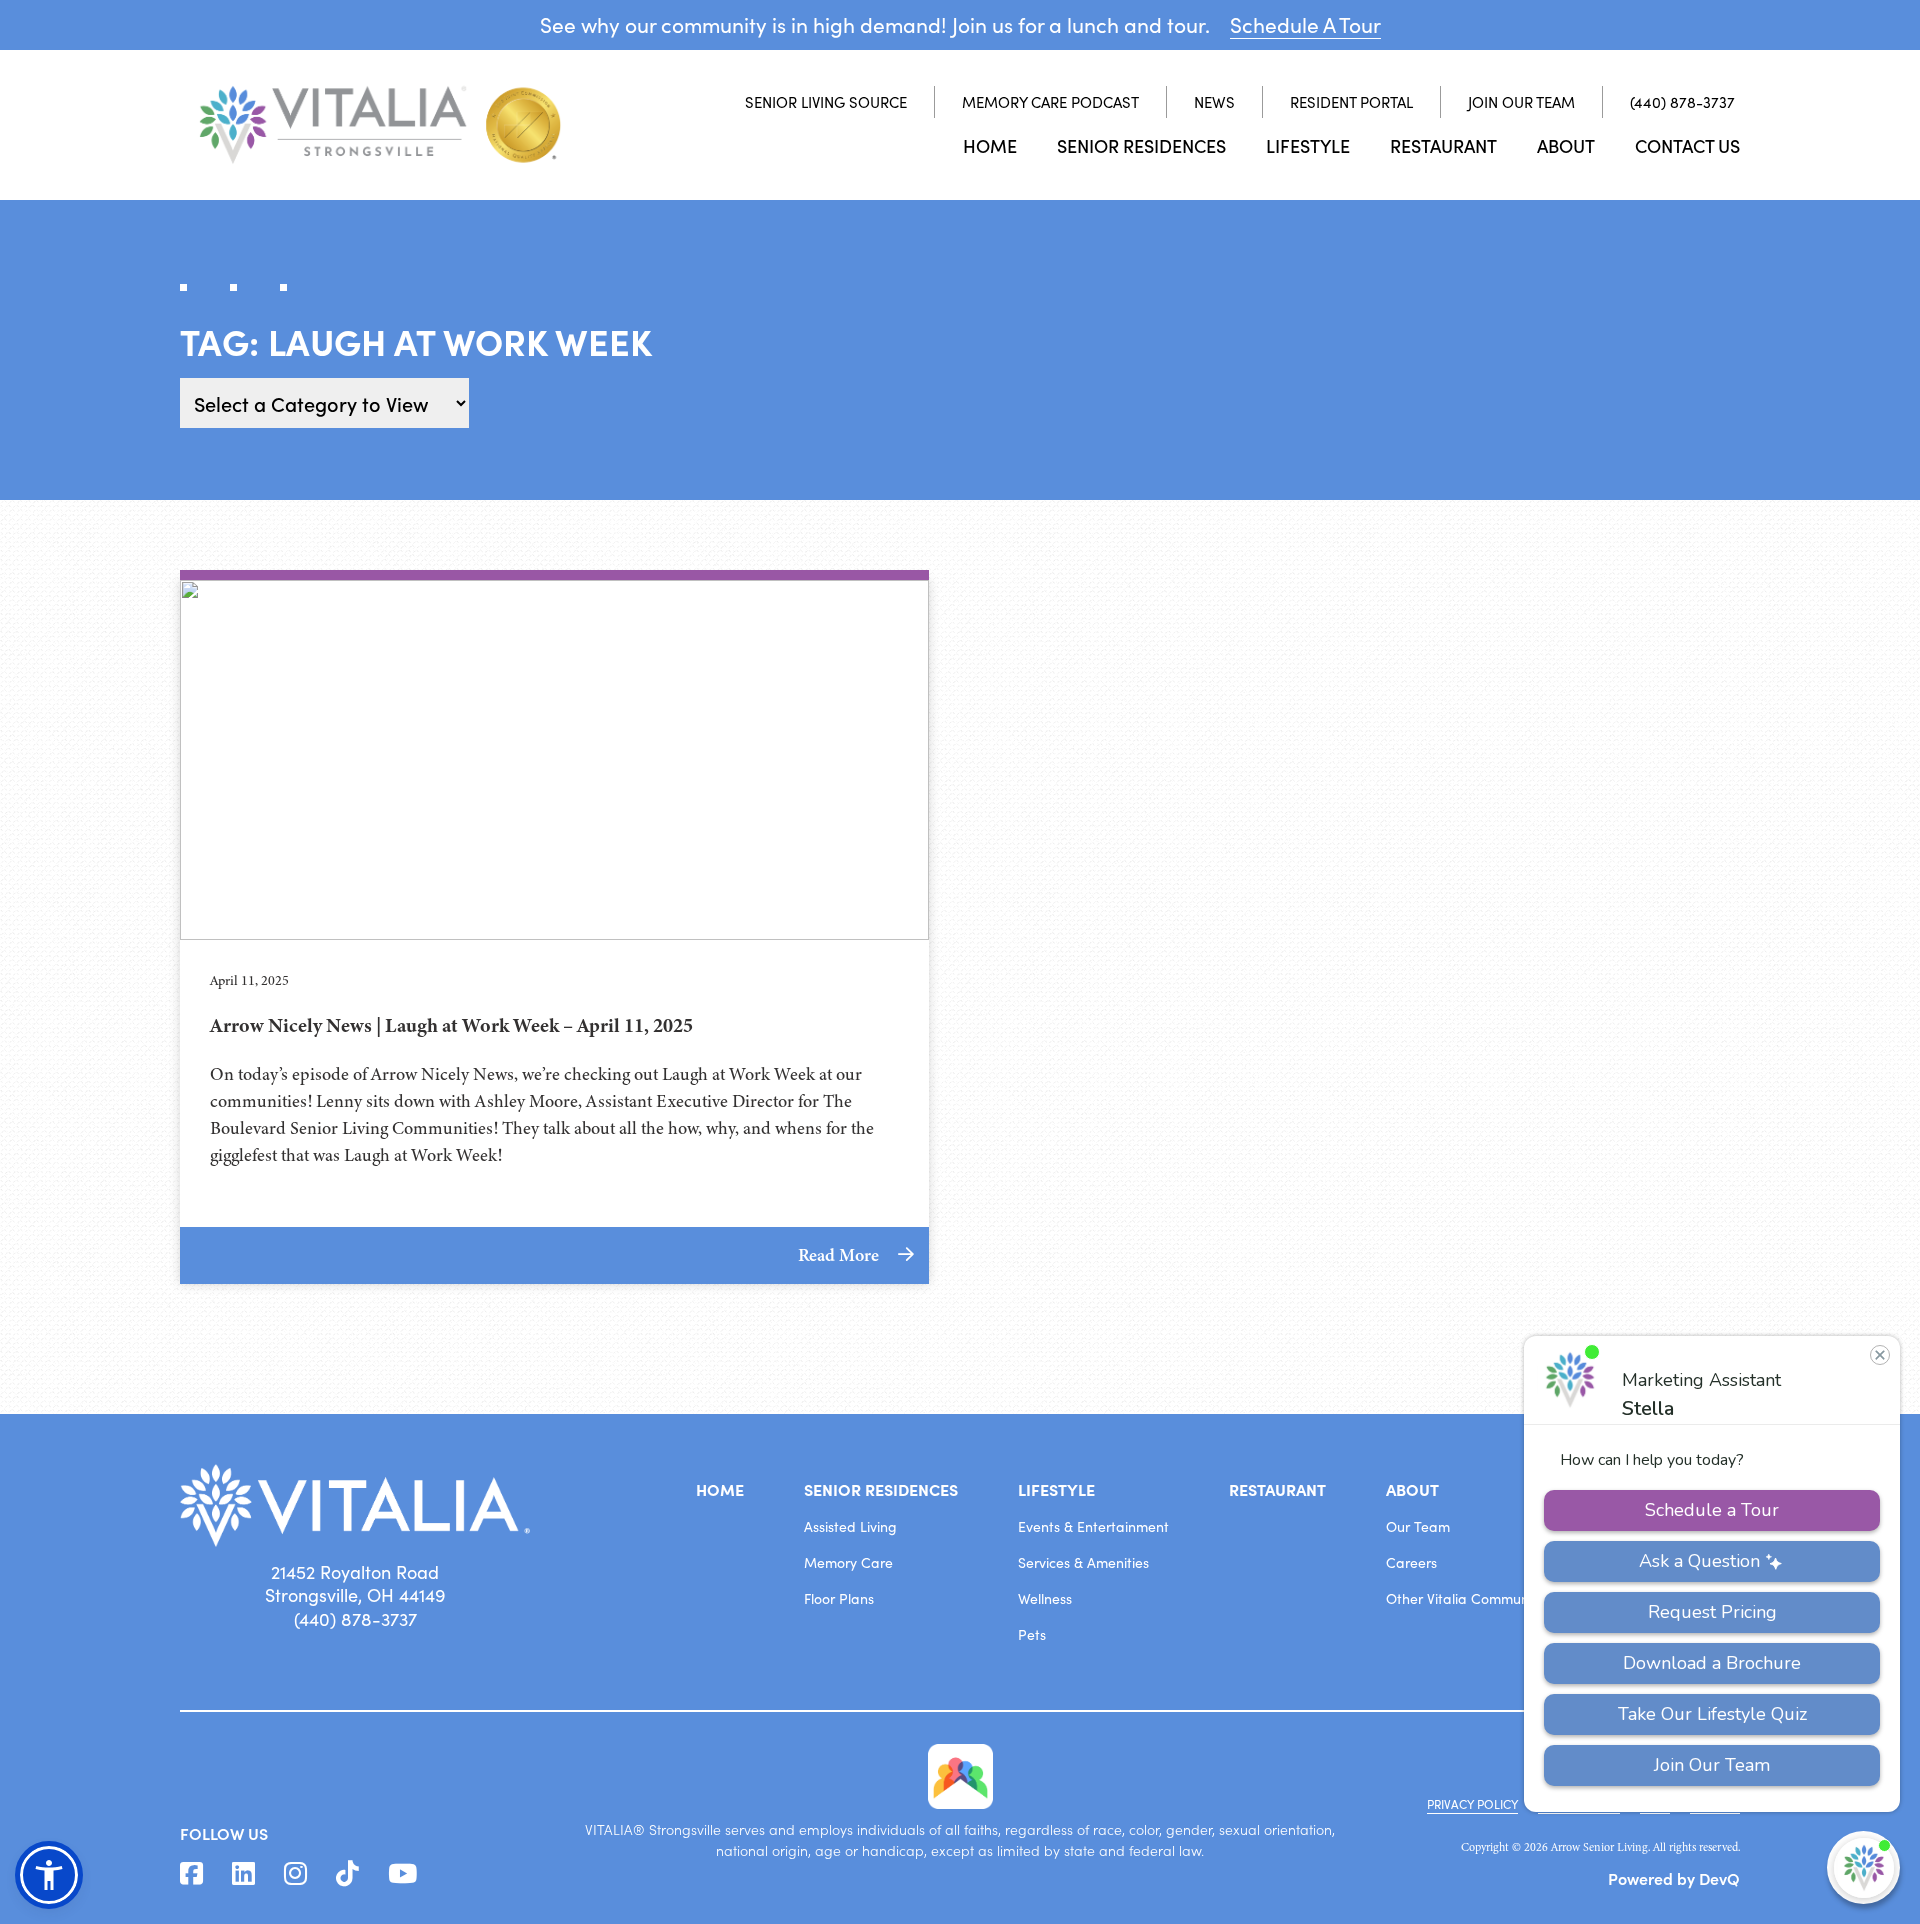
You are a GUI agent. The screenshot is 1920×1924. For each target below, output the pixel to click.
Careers (1411, 1562)
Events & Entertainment (1093, 1526)
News (1214, 102)
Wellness (1045, 1598)
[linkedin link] (243, 1874)
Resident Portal (1351, 102)
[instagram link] (295, 1874)
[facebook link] (191, 1874)
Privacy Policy (1472, 1804)
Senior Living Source (826, 102)
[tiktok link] (347, 1874)
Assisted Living (850, 1526)
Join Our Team (1521, 102)
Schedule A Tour (1305, 24)
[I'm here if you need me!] (1863, 1867)
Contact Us (1687, 145)
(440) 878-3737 (1682, 102)
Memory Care (848, 1562)
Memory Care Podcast (1050, 102)
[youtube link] (402, 1874)
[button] (49, 1875)
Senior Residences (1141, 145)
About (1566, 145)
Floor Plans (839, 1598)
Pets (1032, 1634)
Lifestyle (1308, 145)
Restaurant (1443, 145)
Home (990, 145)
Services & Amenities (1083, 1562)
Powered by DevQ (1674, 1878)
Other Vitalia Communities (1470, 1598)
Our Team (1418, 1526)
